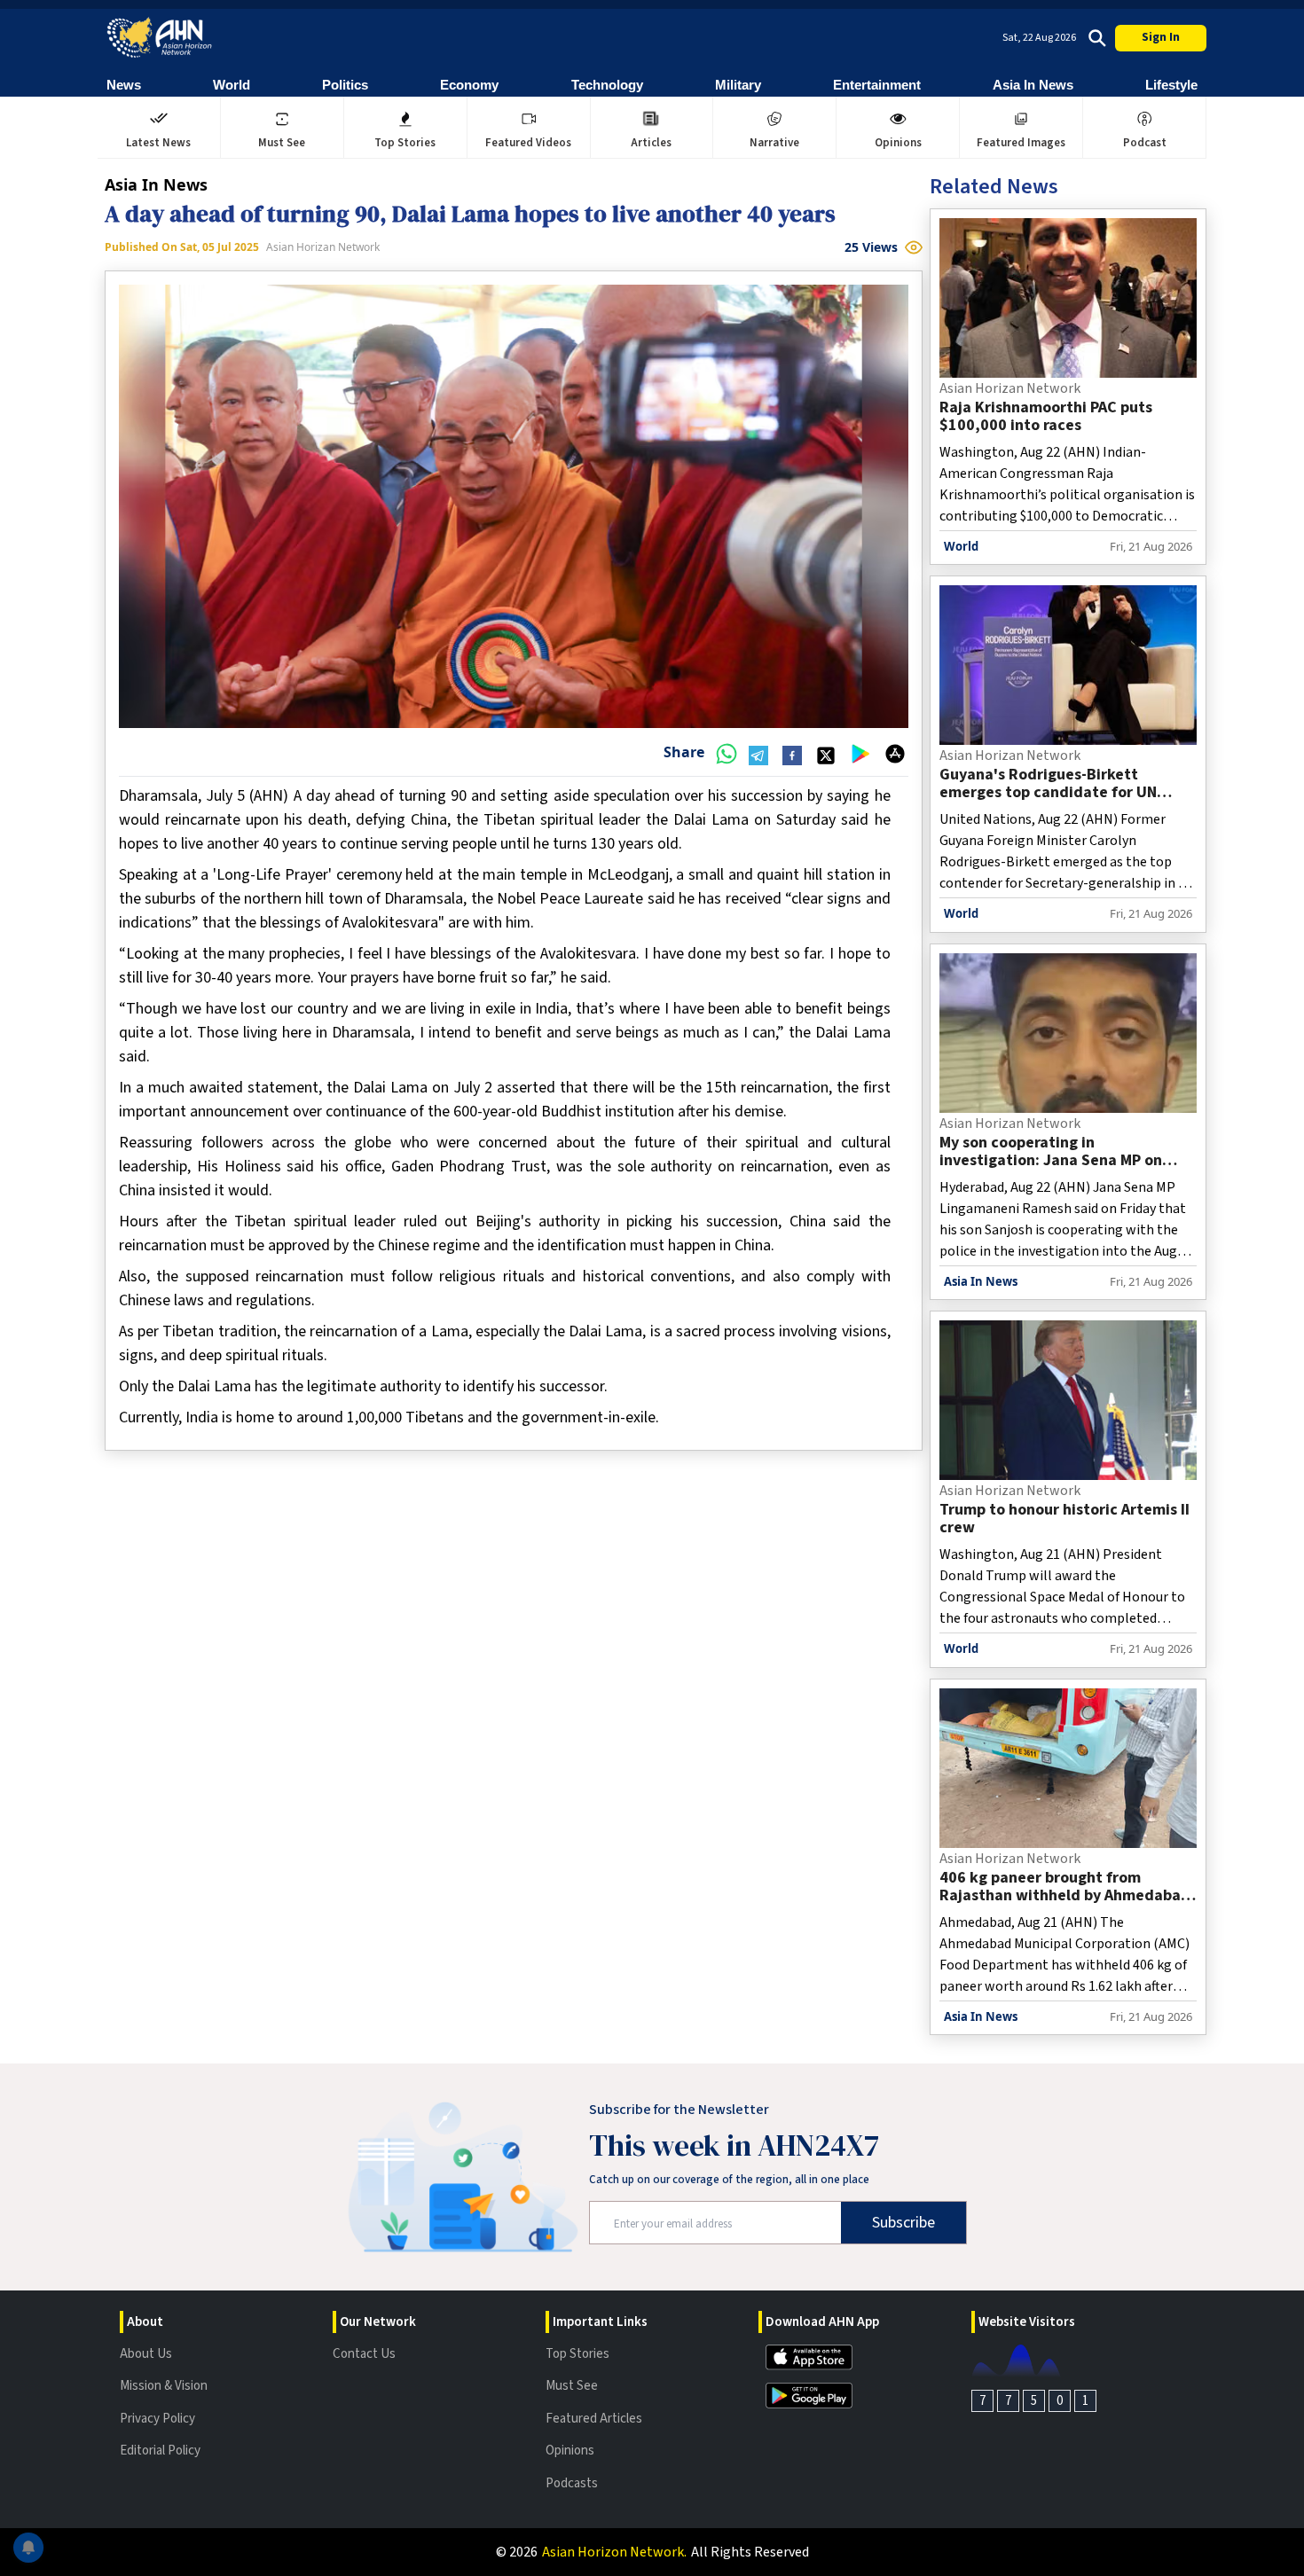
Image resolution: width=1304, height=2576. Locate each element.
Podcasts (572, 2483)
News (124, 85)
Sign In (1161, 37)
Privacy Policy (157, 2419)
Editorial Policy (160, 2451)
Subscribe (903, 2223)
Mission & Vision (164, 2386)
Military (738, 85)
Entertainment (877, 85)
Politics (345, 85)
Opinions (570, 2451)
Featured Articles (594, 2419)
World (232, 85)
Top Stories (577, 2354)
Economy (469, 85)
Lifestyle (1171, 85)
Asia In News (1033, 85)
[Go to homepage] (160, 38)
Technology (607, 85)
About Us (146, 2354)
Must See (572, 2386)
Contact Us (364, 2354)
